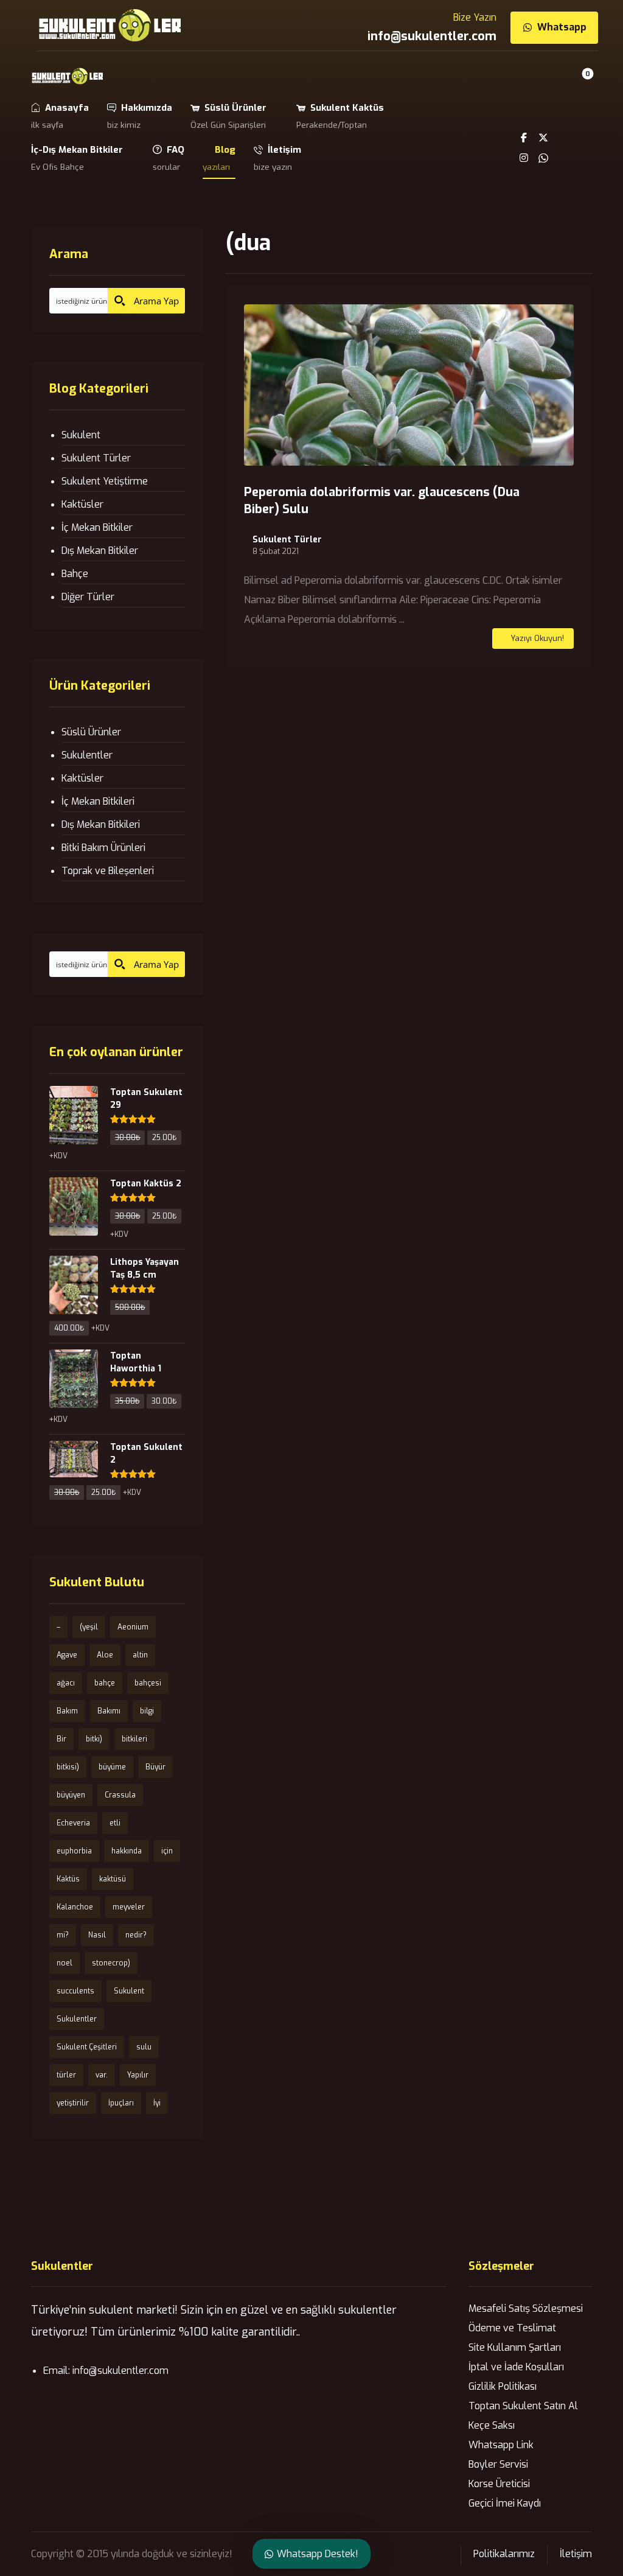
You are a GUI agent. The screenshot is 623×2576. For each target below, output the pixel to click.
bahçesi (148, 1683)
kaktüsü (113, 1879)
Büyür (155, 1767)
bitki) (94, 1739)
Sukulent (81, 435)
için (167, 1851)
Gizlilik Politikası (503, 2386)
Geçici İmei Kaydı (505, 2503)
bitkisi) (68, 1767)
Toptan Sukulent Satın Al (523, 2406)
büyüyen (71, 1795)
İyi (157, 2103)
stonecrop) (111, 1963)
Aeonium (133, 1627)
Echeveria (73, 1823)
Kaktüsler (82, 504)
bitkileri (134, 1739)
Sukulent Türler (287, 540)
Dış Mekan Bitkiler (100, 551)
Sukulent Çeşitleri (87, 2047)
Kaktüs (68, 1879)
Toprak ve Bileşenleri (108, 871)
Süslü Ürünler (91, 732)
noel (64, 1963)
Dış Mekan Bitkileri (101, 824)
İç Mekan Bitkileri (98, 801)
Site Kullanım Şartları (515, 2347)
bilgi (147, 1711)
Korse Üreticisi (499, 2484)
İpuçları (121, 2103)
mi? (63, 1935)
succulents (75, 1991)
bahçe (105, 1683)
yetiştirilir (73, 2103)
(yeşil (89, 1627)
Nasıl (97, 1935)
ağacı (66, 1683)
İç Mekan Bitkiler (97, 527)
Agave (67, 1655)
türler (66, 2075)
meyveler (129, 1907)
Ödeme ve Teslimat (512, 2328)
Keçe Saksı (492, 2425)
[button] (578, 83)
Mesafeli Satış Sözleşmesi (526, 2308)
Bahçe (75, 574)
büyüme (112, 1767)
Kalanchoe (75, 1907)
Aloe (105, 1655)
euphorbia (74, 1851)
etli (115, 1823)
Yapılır (138, 2075)
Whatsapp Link (501, 2445)
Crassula (120, 1795)
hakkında (127, 1851)
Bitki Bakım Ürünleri (103, 848)
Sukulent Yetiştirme (105, 481)
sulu (144, 2047)
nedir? (136, 1935)
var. (102, 2075)
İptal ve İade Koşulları (516, 2367)
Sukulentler (87, 755)
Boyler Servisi (498, 2464)
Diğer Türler (88, 597)
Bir (61, 1739)
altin (140, 1655)
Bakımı (109, 1711)
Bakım (67, 1711)
